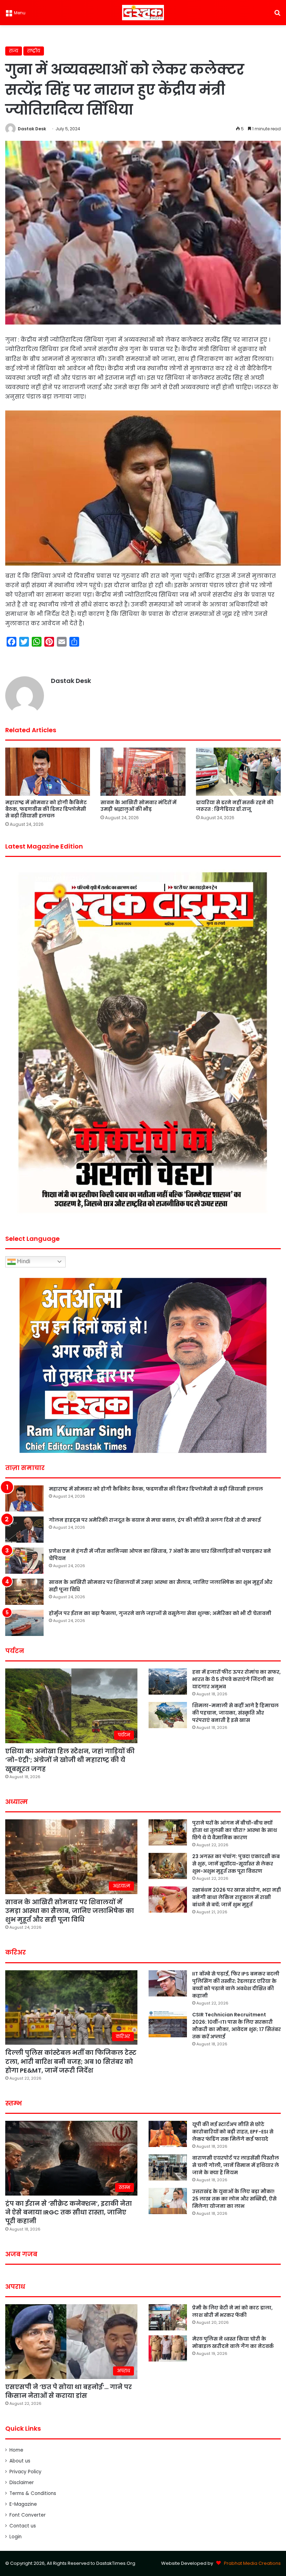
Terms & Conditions (33, 2493)
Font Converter (28, 2515)
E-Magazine (23, 2504)
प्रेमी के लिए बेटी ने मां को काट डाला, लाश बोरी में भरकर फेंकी (232, 2311)
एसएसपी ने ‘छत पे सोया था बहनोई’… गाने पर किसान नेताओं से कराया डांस (69, 2391)
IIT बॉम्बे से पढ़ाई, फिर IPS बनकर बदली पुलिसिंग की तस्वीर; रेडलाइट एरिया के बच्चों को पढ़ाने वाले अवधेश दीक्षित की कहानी (236, 1985)
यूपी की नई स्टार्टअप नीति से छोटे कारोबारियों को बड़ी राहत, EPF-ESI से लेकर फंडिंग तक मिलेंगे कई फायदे (233, 2132)
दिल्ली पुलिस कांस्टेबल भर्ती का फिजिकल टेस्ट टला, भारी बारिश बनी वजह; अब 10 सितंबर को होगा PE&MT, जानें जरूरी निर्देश (71, 2061)
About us (20, 2461)
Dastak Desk (32, 129)
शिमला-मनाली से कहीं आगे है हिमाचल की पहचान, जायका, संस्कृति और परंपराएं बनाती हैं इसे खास (235, 1713)
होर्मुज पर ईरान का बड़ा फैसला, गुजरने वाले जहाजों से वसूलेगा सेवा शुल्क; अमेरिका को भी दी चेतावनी (160, 1613)
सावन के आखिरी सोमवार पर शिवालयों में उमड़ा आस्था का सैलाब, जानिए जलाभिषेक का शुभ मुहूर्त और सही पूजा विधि (70, 1911)
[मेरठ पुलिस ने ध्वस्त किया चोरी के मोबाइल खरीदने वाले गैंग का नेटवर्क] (168, 2348)
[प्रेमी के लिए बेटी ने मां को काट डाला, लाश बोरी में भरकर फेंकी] (168, 2317)
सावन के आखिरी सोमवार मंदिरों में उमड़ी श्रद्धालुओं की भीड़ (138, 806)
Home (16, 2450)
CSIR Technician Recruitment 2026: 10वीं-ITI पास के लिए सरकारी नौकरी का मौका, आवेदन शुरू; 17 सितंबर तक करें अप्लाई (236, 2026)
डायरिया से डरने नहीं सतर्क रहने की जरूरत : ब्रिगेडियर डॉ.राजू (235, 806)
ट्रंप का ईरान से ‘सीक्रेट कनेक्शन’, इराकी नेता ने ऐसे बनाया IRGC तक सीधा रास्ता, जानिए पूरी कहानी (69, 2212)
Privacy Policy (25, 2472)
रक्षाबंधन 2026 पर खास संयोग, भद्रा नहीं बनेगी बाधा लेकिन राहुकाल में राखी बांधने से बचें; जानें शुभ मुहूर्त (236, 1897)
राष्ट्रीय (34, 51)
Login (16, 2537)
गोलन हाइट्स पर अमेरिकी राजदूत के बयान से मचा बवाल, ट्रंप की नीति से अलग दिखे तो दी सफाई (155, 1520)
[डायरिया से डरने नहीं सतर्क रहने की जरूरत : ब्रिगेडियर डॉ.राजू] (238, 772)
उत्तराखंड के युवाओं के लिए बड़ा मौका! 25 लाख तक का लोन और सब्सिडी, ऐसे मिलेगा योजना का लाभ (234, 2199)
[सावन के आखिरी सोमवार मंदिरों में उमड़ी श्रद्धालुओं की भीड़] (143, 772)
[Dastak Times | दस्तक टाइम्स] (143, 13)
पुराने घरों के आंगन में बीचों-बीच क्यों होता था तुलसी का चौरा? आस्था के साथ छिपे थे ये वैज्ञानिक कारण (235, 1830)
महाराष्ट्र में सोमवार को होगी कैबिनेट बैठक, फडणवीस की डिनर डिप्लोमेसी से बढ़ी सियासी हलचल (46, 809)
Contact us (23, 2526)
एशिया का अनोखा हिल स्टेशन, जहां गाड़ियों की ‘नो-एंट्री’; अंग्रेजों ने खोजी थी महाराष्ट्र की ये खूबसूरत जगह (70, 1760)
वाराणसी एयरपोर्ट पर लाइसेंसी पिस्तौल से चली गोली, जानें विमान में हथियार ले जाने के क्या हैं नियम (236, 2165)
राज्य (14, 51)
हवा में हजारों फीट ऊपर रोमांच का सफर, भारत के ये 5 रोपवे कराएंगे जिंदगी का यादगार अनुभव (236, 1679)
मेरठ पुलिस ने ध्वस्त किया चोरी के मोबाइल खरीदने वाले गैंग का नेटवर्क (233, 2342)
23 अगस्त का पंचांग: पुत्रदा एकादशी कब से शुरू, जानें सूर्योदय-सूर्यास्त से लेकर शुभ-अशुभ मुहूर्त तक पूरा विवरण (236, 1864)
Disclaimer (22, 2483)
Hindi (23, 1261)
